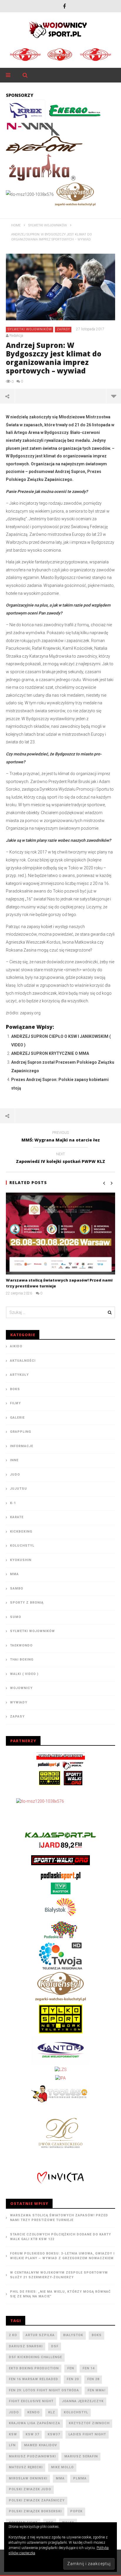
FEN (71, 2368)
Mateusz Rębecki (26, 2467)
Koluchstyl (22, 1546)
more (114, 396)
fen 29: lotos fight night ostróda (44, 2390)
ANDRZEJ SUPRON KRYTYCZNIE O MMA (50, 1053)
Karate (17, 1517)
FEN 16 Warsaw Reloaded (33, 2379)
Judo (15, 1475)
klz (52, 2412)
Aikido (16, 1346)
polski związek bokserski (35, 2511)
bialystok (73, 2335)
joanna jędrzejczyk (83, 2401)
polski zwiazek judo (30, 2489)
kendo (33, 2412)
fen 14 (89, 2368)
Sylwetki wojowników (30, 329)
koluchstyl (76, 2412)
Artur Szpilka (40, 2335)
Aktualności (23, 1361)
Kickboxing (21, 1532)
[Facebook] (64, 6)
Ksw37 (54, 2434)
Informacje (22, 1446)
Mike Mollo (62, 2467)
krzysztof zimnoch (89, 2423)
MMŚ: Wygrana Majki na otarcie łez (61, 1137)
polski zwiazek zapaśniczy (37, 2500)
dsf (55, 2346)
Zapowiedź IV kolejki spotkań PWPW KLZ (60, 1159)
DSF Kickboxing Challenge (35, 2357)
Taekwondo (21, 1645)
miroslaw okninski (28, 2478)
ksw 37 (32, 2434)
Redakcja (16, 336)
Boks (15, 1389)
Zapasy (63, 329)
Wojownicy (21, 1688)
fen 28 (93, 2379)
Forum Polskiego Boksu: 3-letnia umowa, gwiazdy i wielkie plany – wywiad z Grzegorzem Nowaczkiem (62, 2256)
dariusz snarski (26, 2346)
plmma (80, 2478)
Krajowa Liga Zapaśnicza (35, 2423)
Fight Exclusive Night (31, 2401)
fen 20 (73, 2379)
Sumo (16, 1617)
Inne (14, 1460)
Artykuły (19, 1375)
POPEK (76, 2511)
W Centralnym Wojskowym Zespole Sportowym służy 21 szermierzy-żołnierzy (59, 2275)
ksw (13, 2434)
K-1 (13, 1503)
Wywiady (19, 1702)
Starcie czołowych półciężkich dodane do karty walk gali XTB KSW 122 (60, 2237)
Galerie (17, 1418)
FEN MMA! (96, 2390)
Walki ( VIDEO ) (24, 1674)
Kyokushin (21, 1560)
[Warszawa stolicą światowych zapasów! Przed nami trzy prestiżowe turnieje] (60, 1234)
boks (97, 2335)
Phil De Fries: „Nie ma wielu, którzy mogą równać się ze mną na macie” (60, 2294)
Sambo (17, 1588)
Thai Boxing (22, 1660)
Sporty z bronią (27, 1603)
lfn (12, 2445)
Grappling (21, 1432)
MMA (14, 1574)
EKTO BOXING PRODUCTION (34, 2368)
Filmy (15, 1403)
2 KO (13, 2335)
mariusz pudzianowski (32, 2456)
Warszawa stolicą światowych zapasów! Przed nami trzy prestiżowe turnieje (59, 2218)
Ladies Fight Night (87, 2434)
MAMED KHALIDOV (41, 2445)
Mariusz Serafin (81, 2456)
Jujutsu (19, 1489)
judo (14, 2412)
